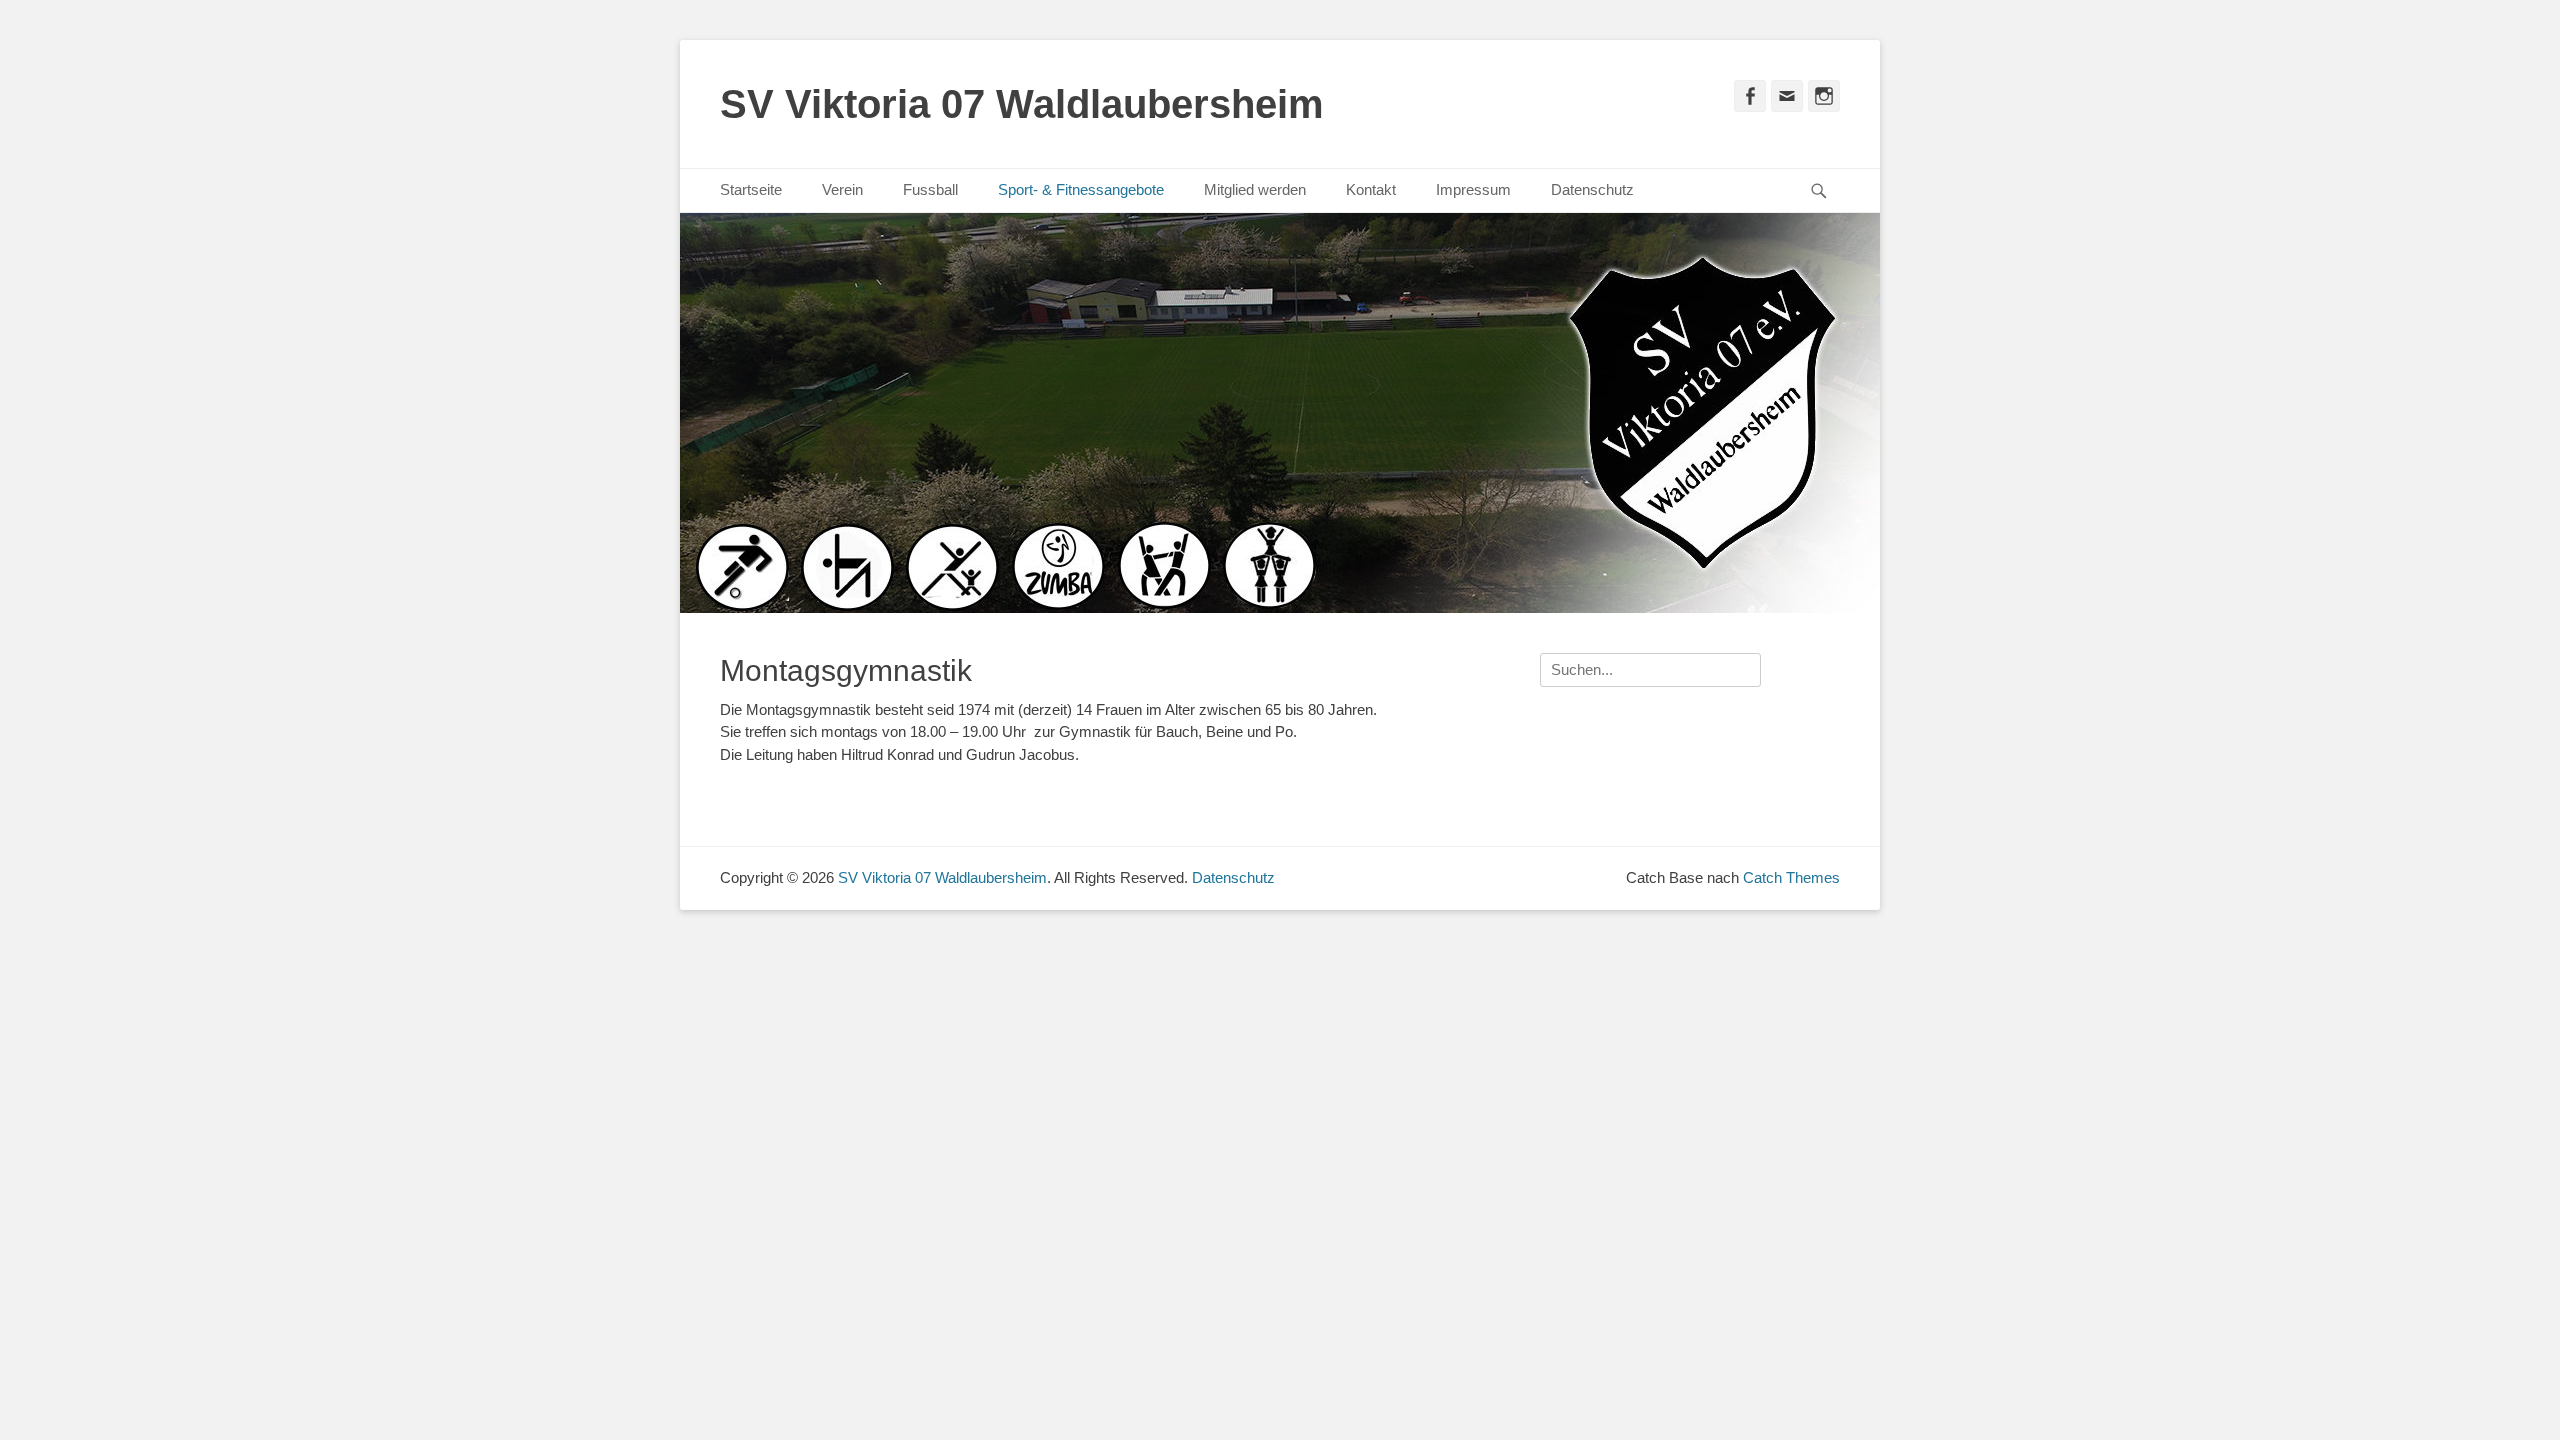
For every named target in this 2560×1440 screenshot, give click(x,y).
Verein (842, 189)
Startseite (751, 189)
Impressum (1473, 189)
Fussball (930, 189)
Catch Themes (1791, 877)
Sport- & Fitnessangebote (1081, 189)
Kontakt (1371, 189)
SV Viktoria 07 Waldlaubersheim (1022, 104)
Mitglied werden (1255, 189)
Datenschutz (1592, 189)
